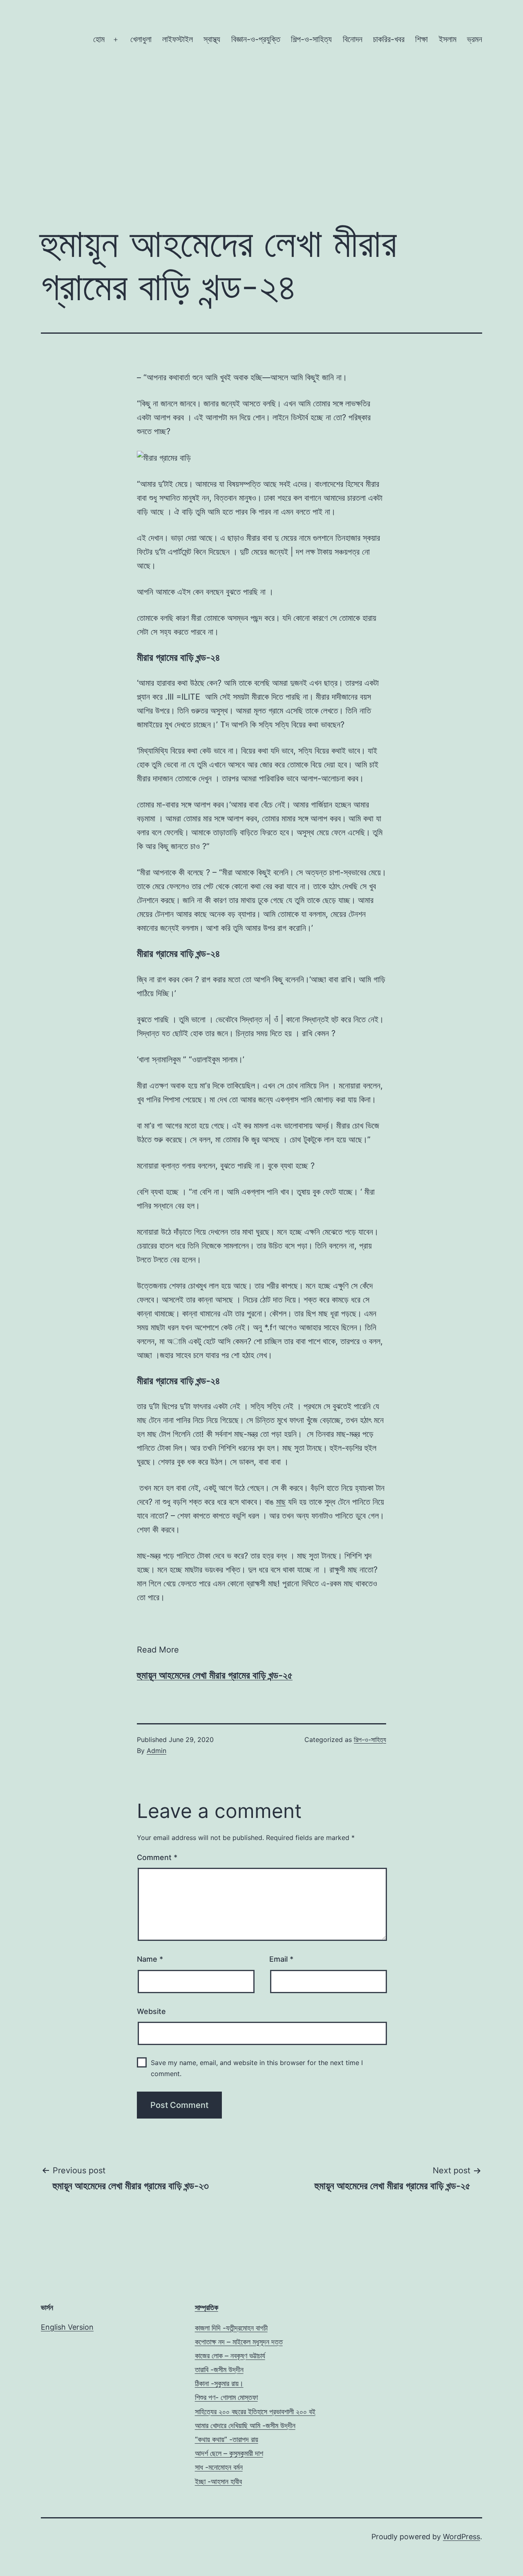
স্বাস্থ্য (212, 39)
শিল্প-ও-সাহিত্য (311, 39)
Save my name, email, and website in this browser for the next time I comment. (257, 2068)
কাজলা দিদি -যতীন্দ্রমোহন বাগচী (231, 2328)
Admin (156, 1751)
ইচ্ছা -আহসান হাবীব (218, 2481)
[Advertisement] (261, 148)
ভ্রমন (475, 39)
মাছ (281, 1502)
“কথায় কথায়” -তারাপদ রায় (227, 2439)
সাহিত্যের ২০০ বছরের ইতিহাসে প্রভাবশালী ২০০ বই (255, 2412)
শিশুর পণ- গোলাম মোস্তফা (226, 2397)
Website (151, 2011)
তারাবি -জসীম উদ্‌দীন (219, 2370)
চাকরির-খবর (389, 39)
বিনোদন (353, 39)
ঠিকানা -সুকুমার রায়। (219, 2383)
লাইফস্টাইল (178, 39)
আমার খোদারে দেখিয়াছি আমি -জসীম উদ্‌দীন (245, 2425)
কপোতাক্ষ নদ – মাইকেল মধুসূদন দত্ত (239, 2342)
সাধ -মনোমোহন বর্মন (219, 2467)
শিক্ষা (421, 39)
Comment (157, 1857)
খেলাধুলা (141, 39)
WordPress (462, 2537)
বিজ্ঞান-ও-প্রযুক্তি (256, 39)
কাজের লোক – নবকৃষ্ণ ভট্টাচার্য (230, 2356)
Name (150, 1959)
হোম (99, 39)
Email (281, 1959)
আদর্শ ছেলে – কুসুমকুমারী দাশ (229, 2453)
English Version (67, 2327)
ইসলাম (448, 39)
